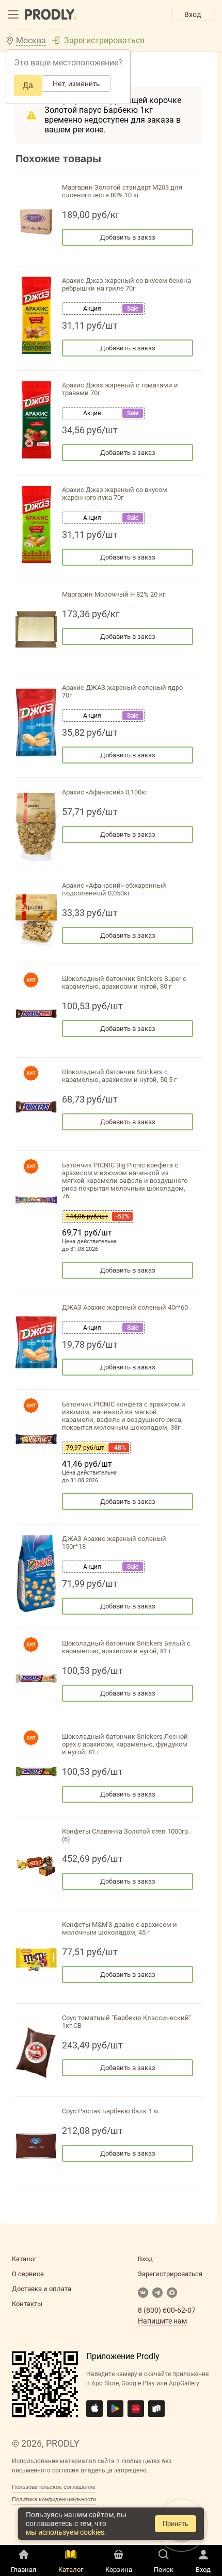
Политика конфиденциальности (54, 2499)
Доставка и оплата (42, 2289)
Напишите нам (162, 2321)
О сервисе (28, 2274)
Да (28, 85)
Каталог (24, 2259)
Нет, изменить (76, 83)
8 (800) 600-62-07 (167, 2310)
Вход (193, 14)
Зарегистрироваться (104, 40)
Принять (176, 2524)
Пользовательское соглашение (54, 2487)
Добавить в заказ (128, 237)
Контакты (27, 2304)
